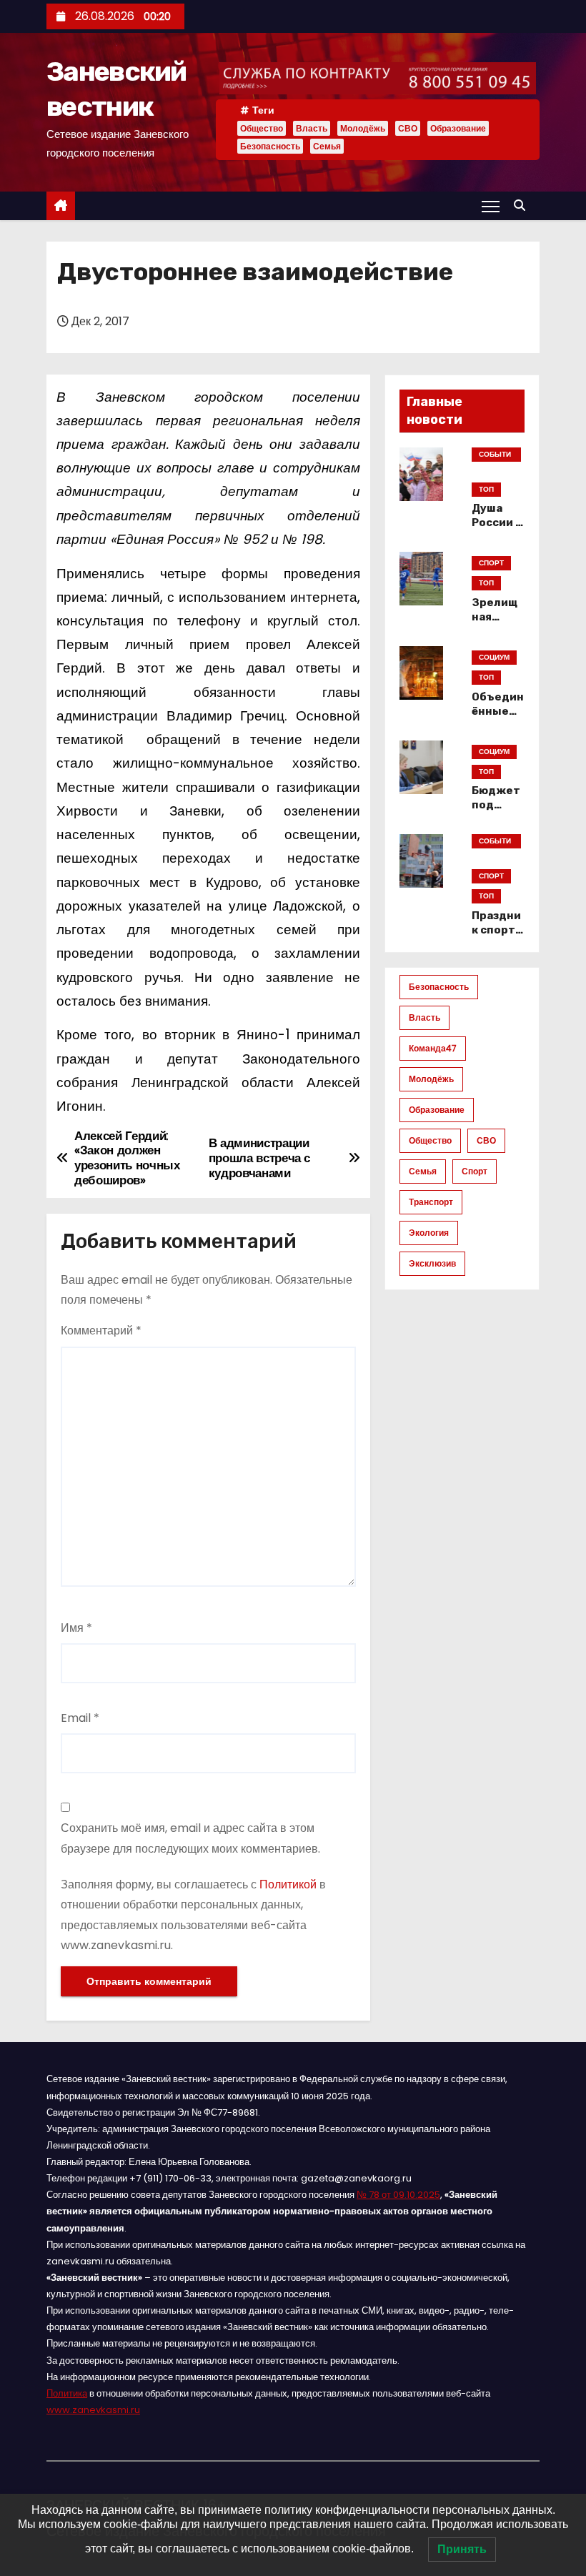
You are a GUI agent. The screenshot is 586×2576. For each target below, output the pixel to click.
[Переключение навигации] (491, 206)
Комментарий (101, 1331)
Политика (67, 2393)
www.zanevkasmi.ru (93, 2410)
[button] (523, 205)
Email (80, 1718)
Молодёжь (363, 128)
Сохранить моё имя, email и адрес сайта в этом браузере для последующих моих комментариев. (190, 1838)
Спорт (475, 1171)
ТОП (486, 489)
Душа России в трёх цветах (497, 530)
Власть (312, 128)
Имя (76, 1628)
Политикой (288, 1884)
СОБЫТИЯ (495, 455)
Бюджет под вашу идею (496, 812)
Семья (327, 146)
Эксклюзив (432, 1263)
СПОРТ (491, 563)
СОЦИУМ (494, 657)
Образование (458, 128)
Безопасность (270, 146)
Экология (429, 1233)
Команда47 (433, 1048)
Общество (262, 128)
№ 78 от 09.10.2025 (398, 2195)
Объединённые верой (498, 711)
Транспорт (431, 1202)
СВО (408, 128)
